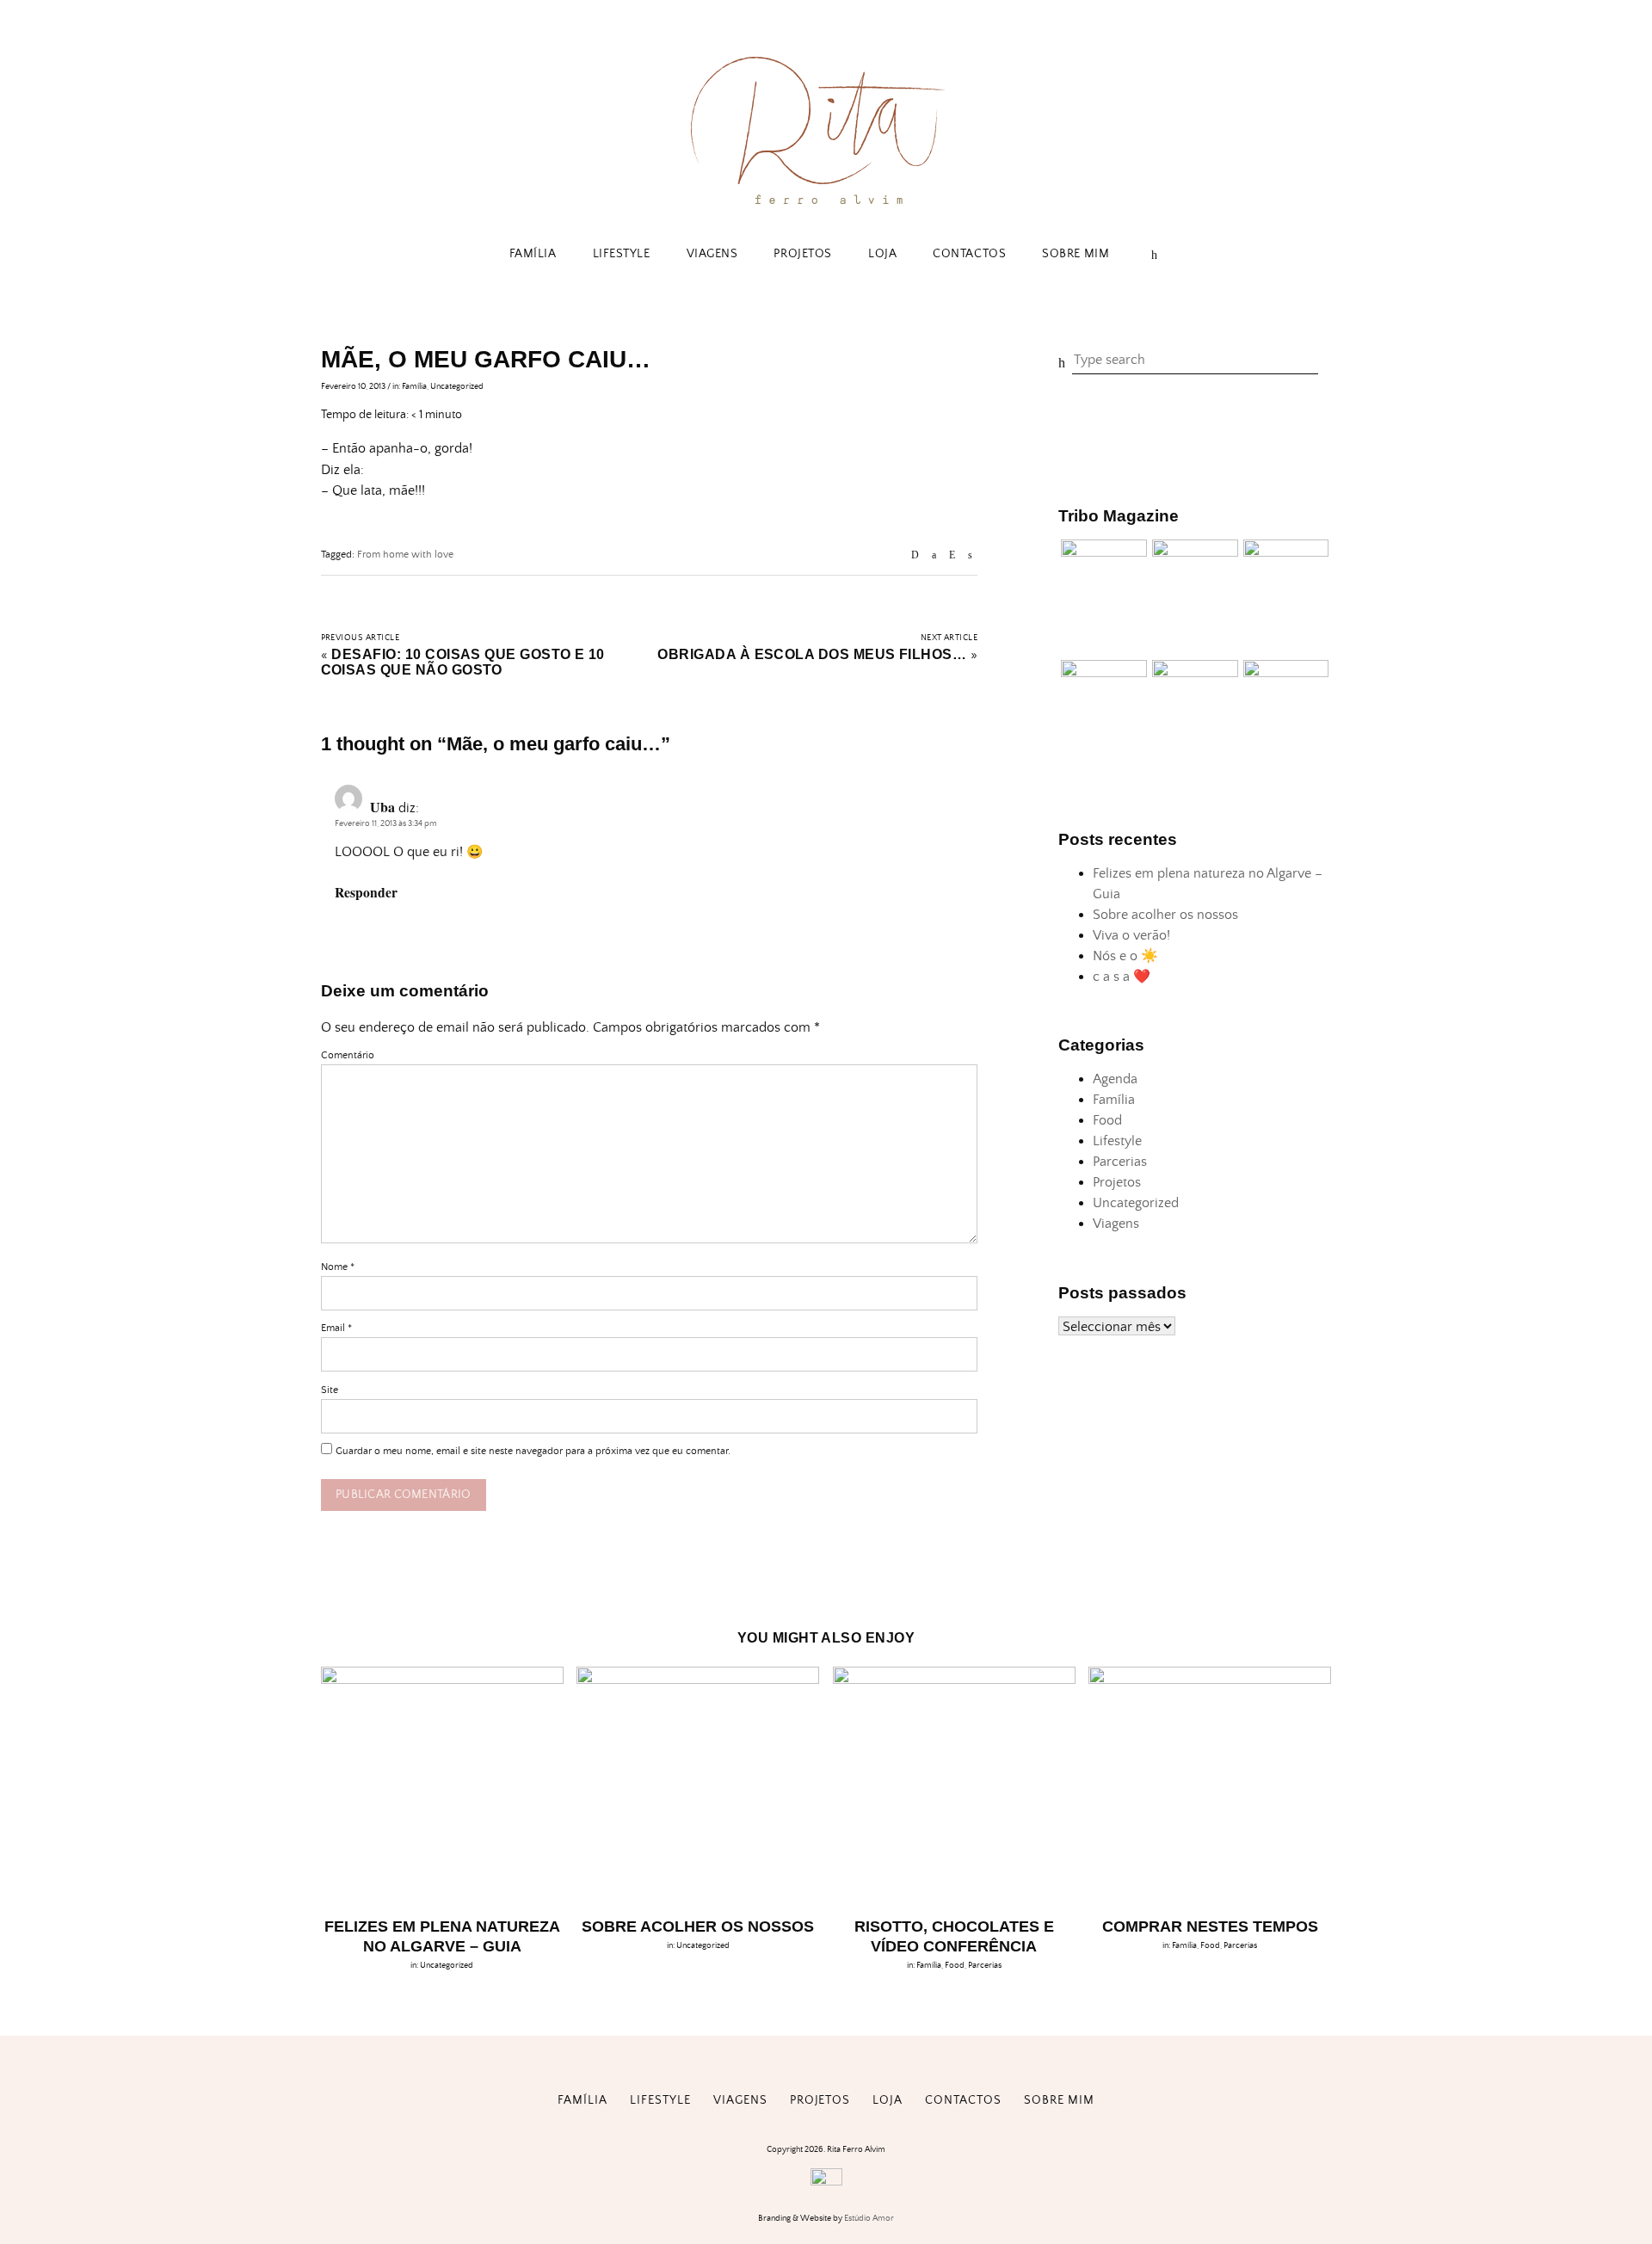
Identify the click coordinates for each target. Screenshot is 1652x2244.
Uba (382, 807)
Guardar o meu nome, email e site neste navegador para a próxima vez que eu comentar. (533, 1451)
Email (336, 1328)
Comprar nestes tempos (1210, 1927)
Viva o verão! (1131, 935)
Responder (366, 892)
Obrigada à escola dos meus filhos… (812, 654)
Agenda (1115, 1079)
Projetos (802, 254)
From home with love (405, 555)
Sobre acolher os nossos (1165, 915)
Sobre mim (1076, 254)
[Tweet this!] (970, 555)
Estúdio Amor (869, 2218)
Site (330, 1390)
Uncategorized (457, 386)
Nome (338, 1267)
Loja (882, 254)
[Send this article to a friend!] (915, 555)
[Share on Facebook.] (934, 555)
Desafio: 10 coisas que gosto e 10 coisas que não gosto (463, 662)
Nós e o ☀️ (1125, 956)
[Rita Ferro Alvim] (826, 208)
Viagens (712, 254)
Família (533, 254)
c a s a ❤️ (1122, 977)
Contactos (969, 254)
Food (1107, 1120)
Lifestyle (622, 254)
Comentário (348, 1055)
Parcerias (1120, 1162)
